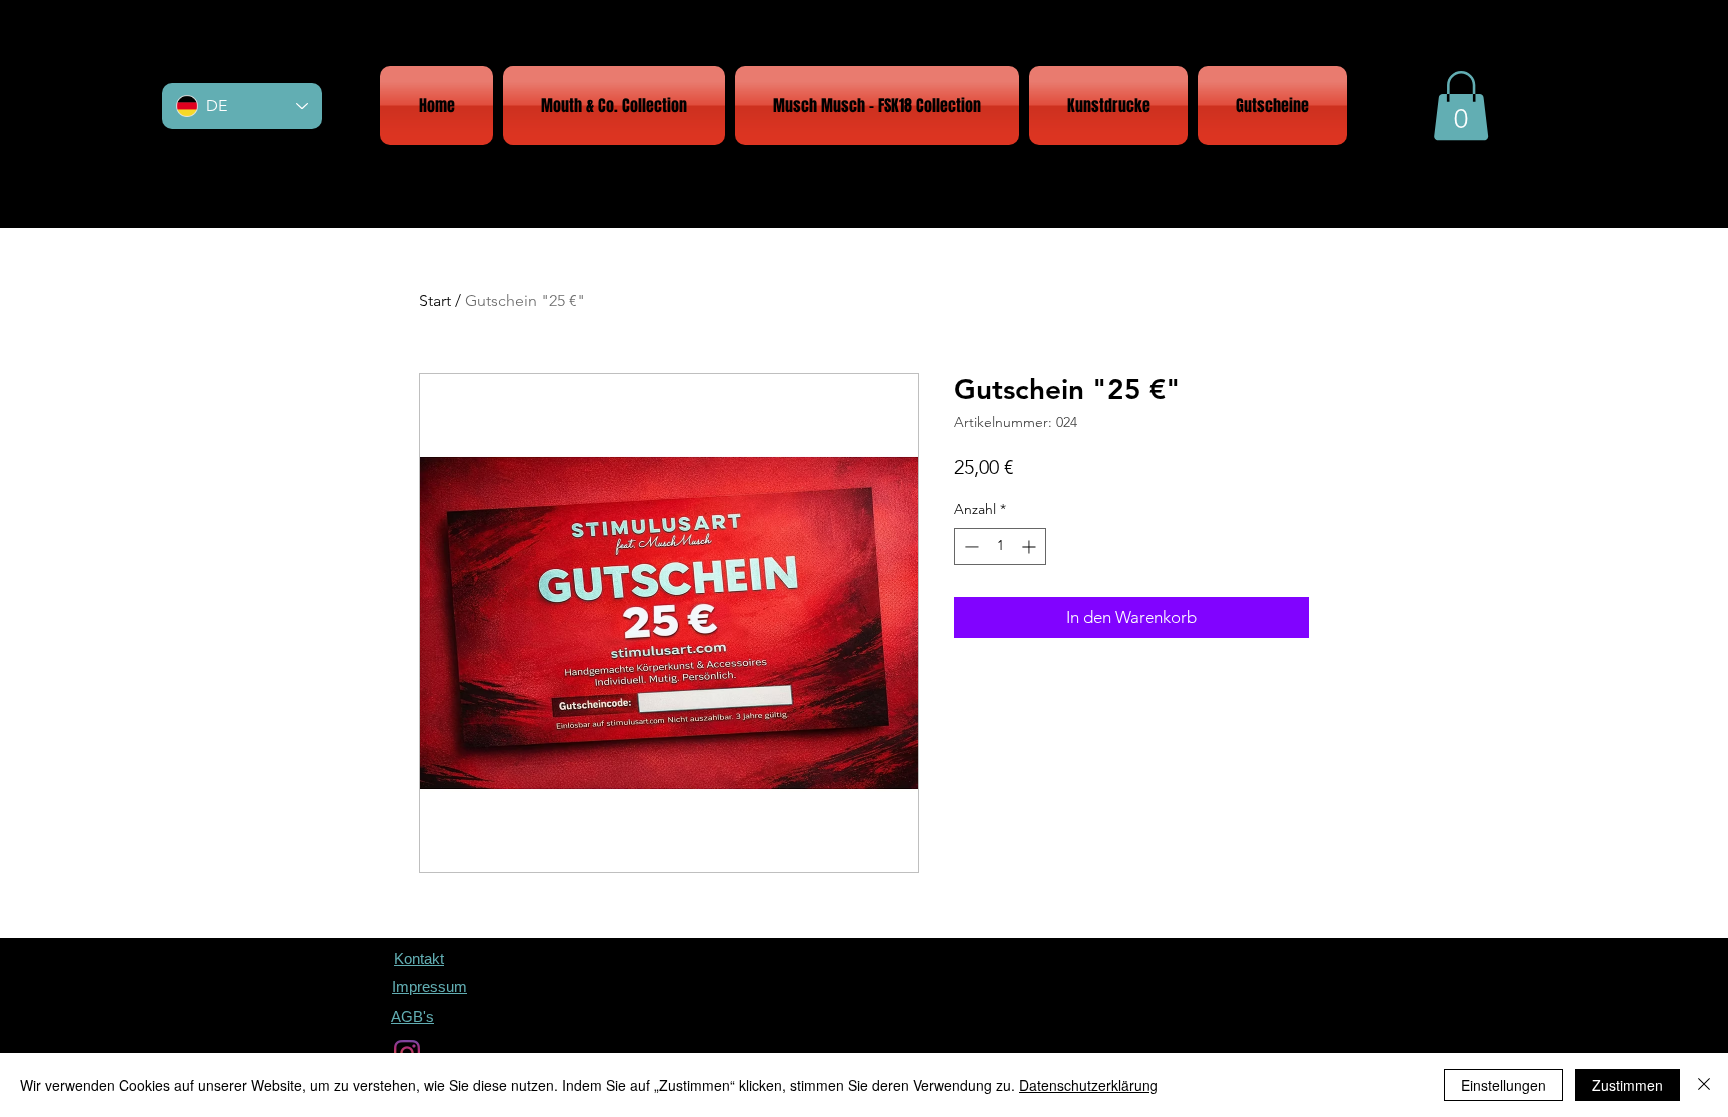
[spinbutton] (1000, 546)
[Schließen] (1704, 1085)
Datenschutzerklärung (1088, 1085)
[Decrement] (969, 546)
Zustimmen (1627, 1085)
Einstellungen (1503, 1085)
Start (435, 300)
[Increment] (1030, 546)
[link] (1461, 105)
